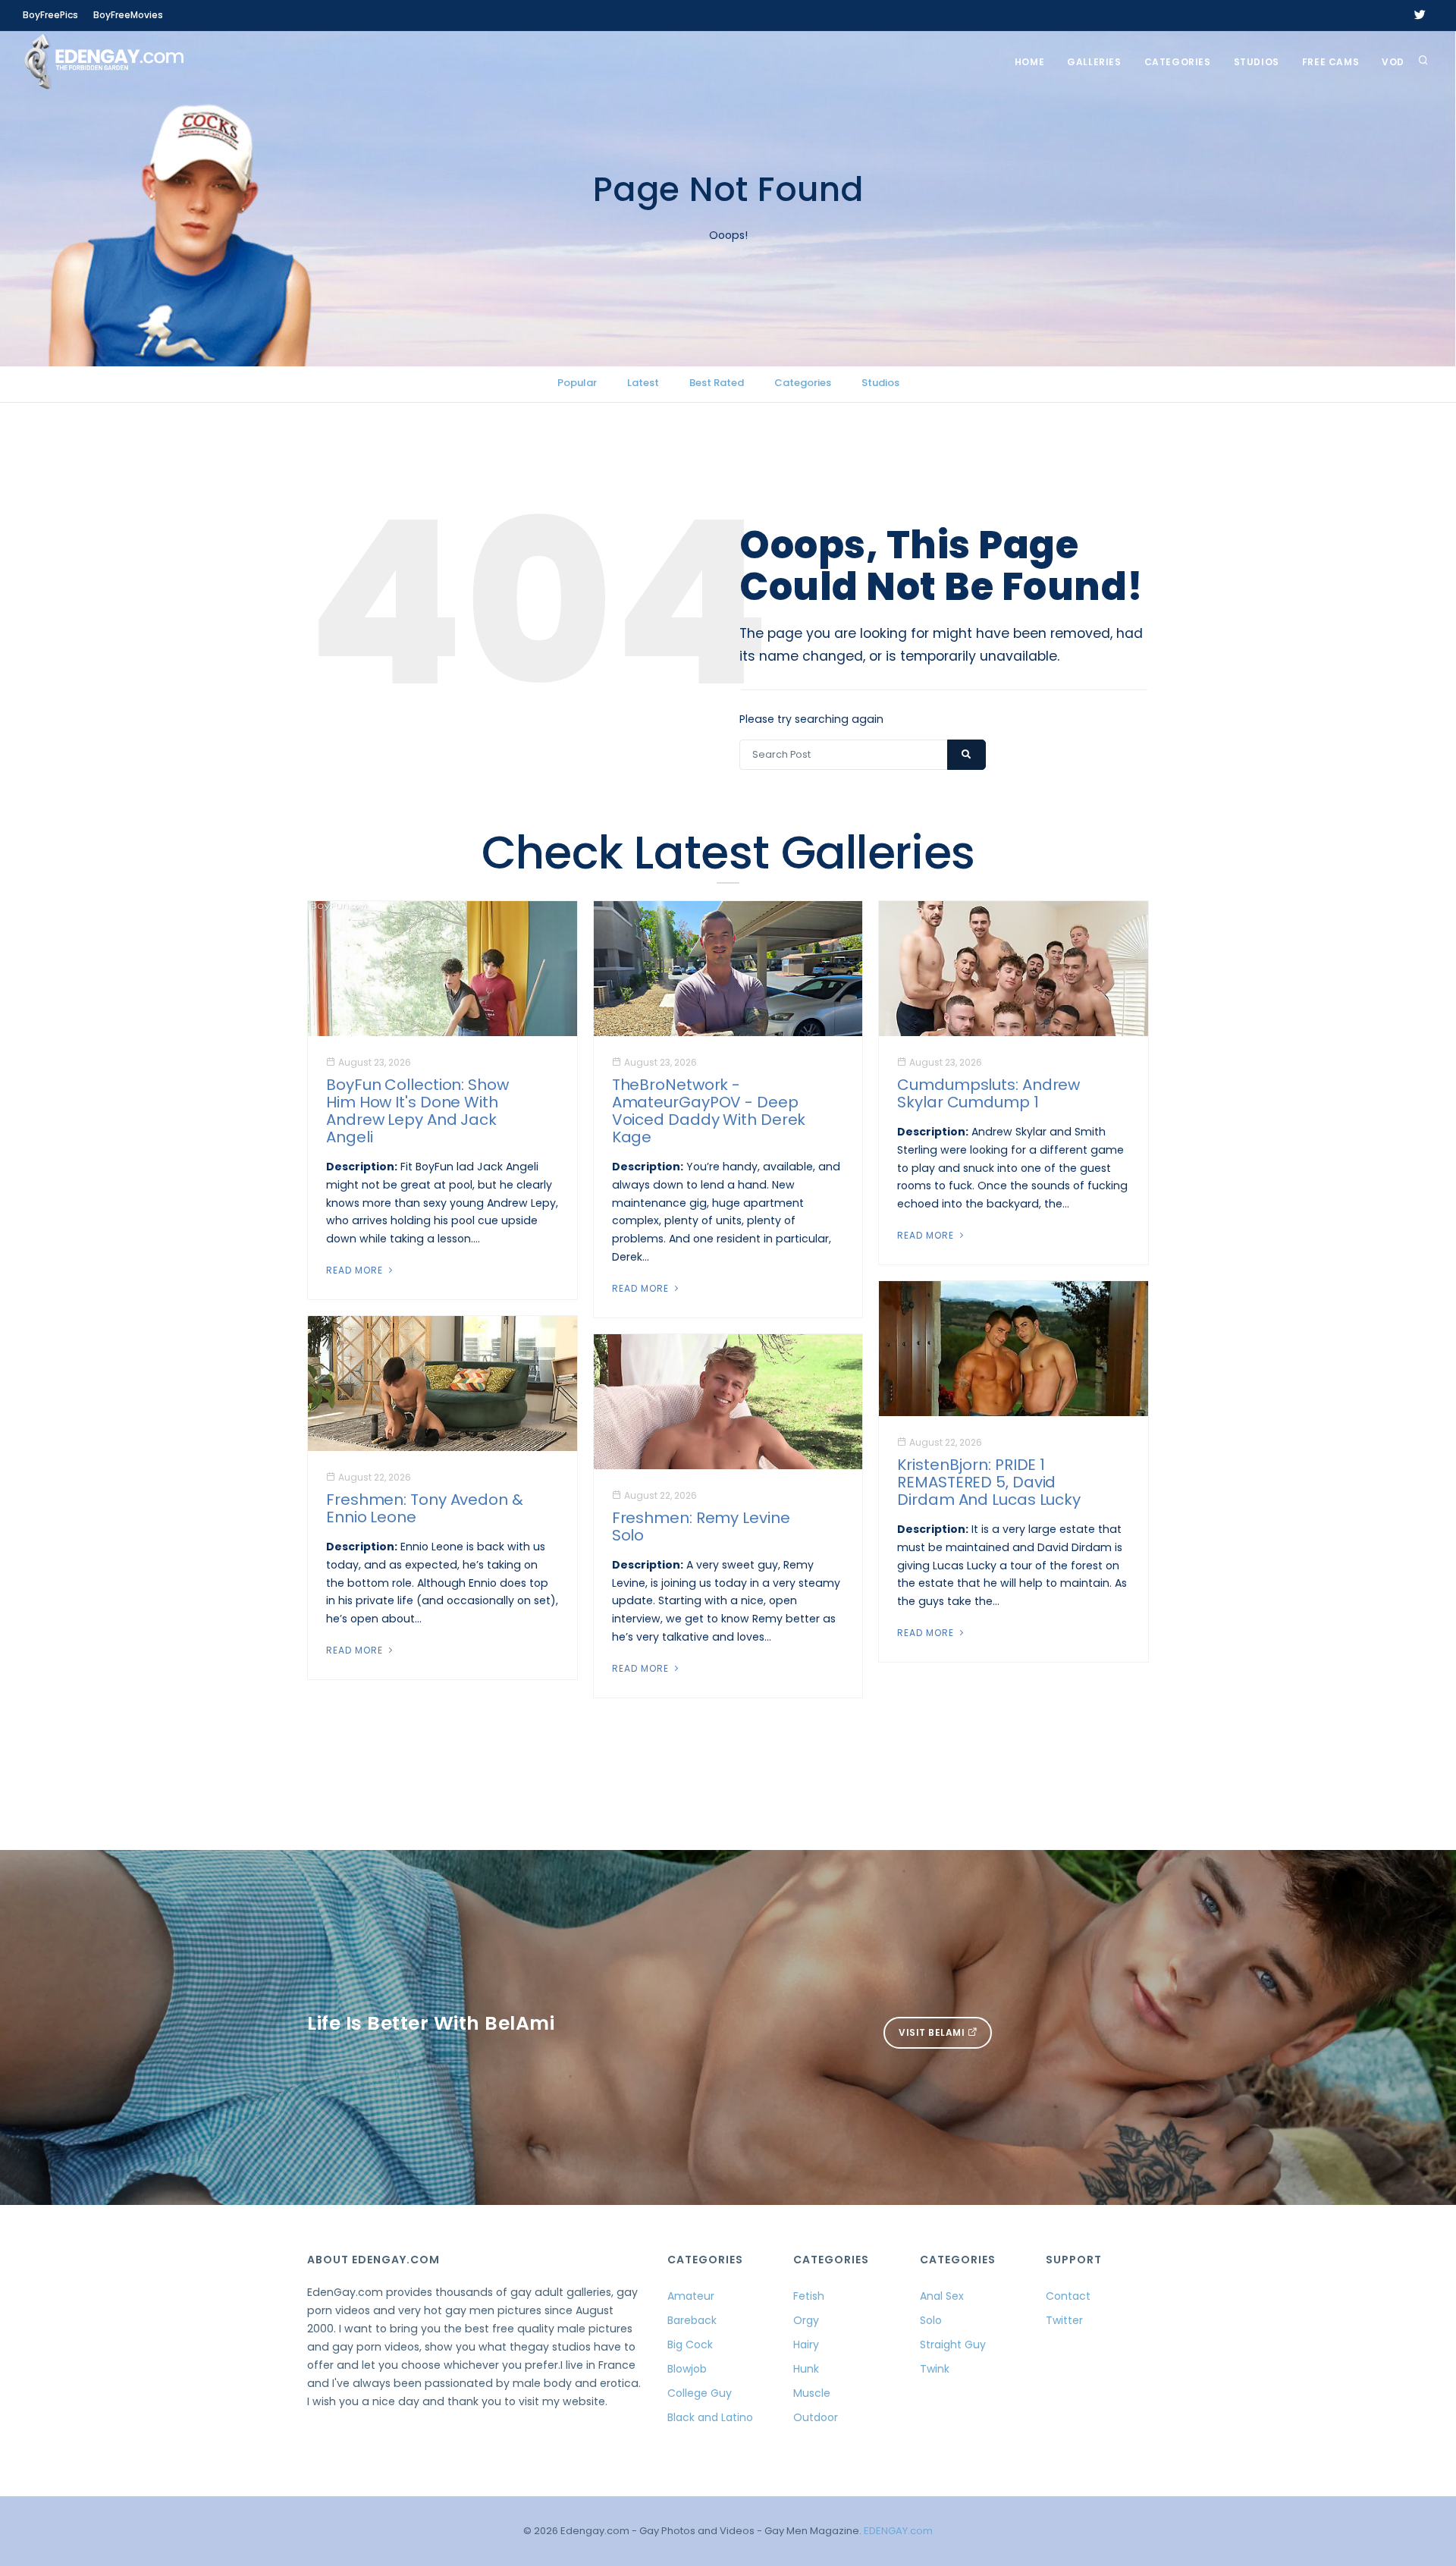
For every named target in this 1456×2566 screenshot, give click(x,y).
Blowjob (687, 2369)
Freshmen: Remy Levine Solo (701, 1526)
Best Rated (717, 383)
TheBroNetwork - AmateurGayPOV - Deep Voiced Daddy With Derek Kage (709, 1111)
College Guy (700, 2393)
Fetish (809, 2296)
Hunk (806, 2369)
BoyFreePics (50, 15)
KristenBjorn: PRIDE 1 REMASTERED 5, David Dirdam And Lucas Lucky (989, 1482)
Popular (577, 383)
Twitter (1064, 2320)
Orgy (806, 2320)
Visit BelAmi (933, 2032)
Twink (935, 2369)
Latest (643, 383)
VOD (1393, 62)
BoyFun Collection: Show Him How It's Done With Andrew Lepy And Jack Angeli (417, 1111)
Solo (931, 2320)
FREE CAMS (1330, 62)
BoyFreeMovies (128, 15)
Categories (1178, 62)
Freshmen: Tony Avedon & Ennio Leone (425, 1508)
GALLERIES (1094, 62)
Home (1029, 62)
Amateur (691, 2296)
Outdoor (816, 2417)
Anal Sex (942, 2296)
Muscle (812, 2393)
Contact (1068, 2296)
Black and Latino (710, 2417)
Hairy (806, 2345)
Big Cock (690, 2345)
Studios (1257, 62)
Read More (356, 1270)
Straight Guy (953, 2345)
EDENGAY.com (898, 2531)
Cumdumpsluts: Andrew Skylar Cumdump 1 (988, 1093)
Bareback (692, 2320)
